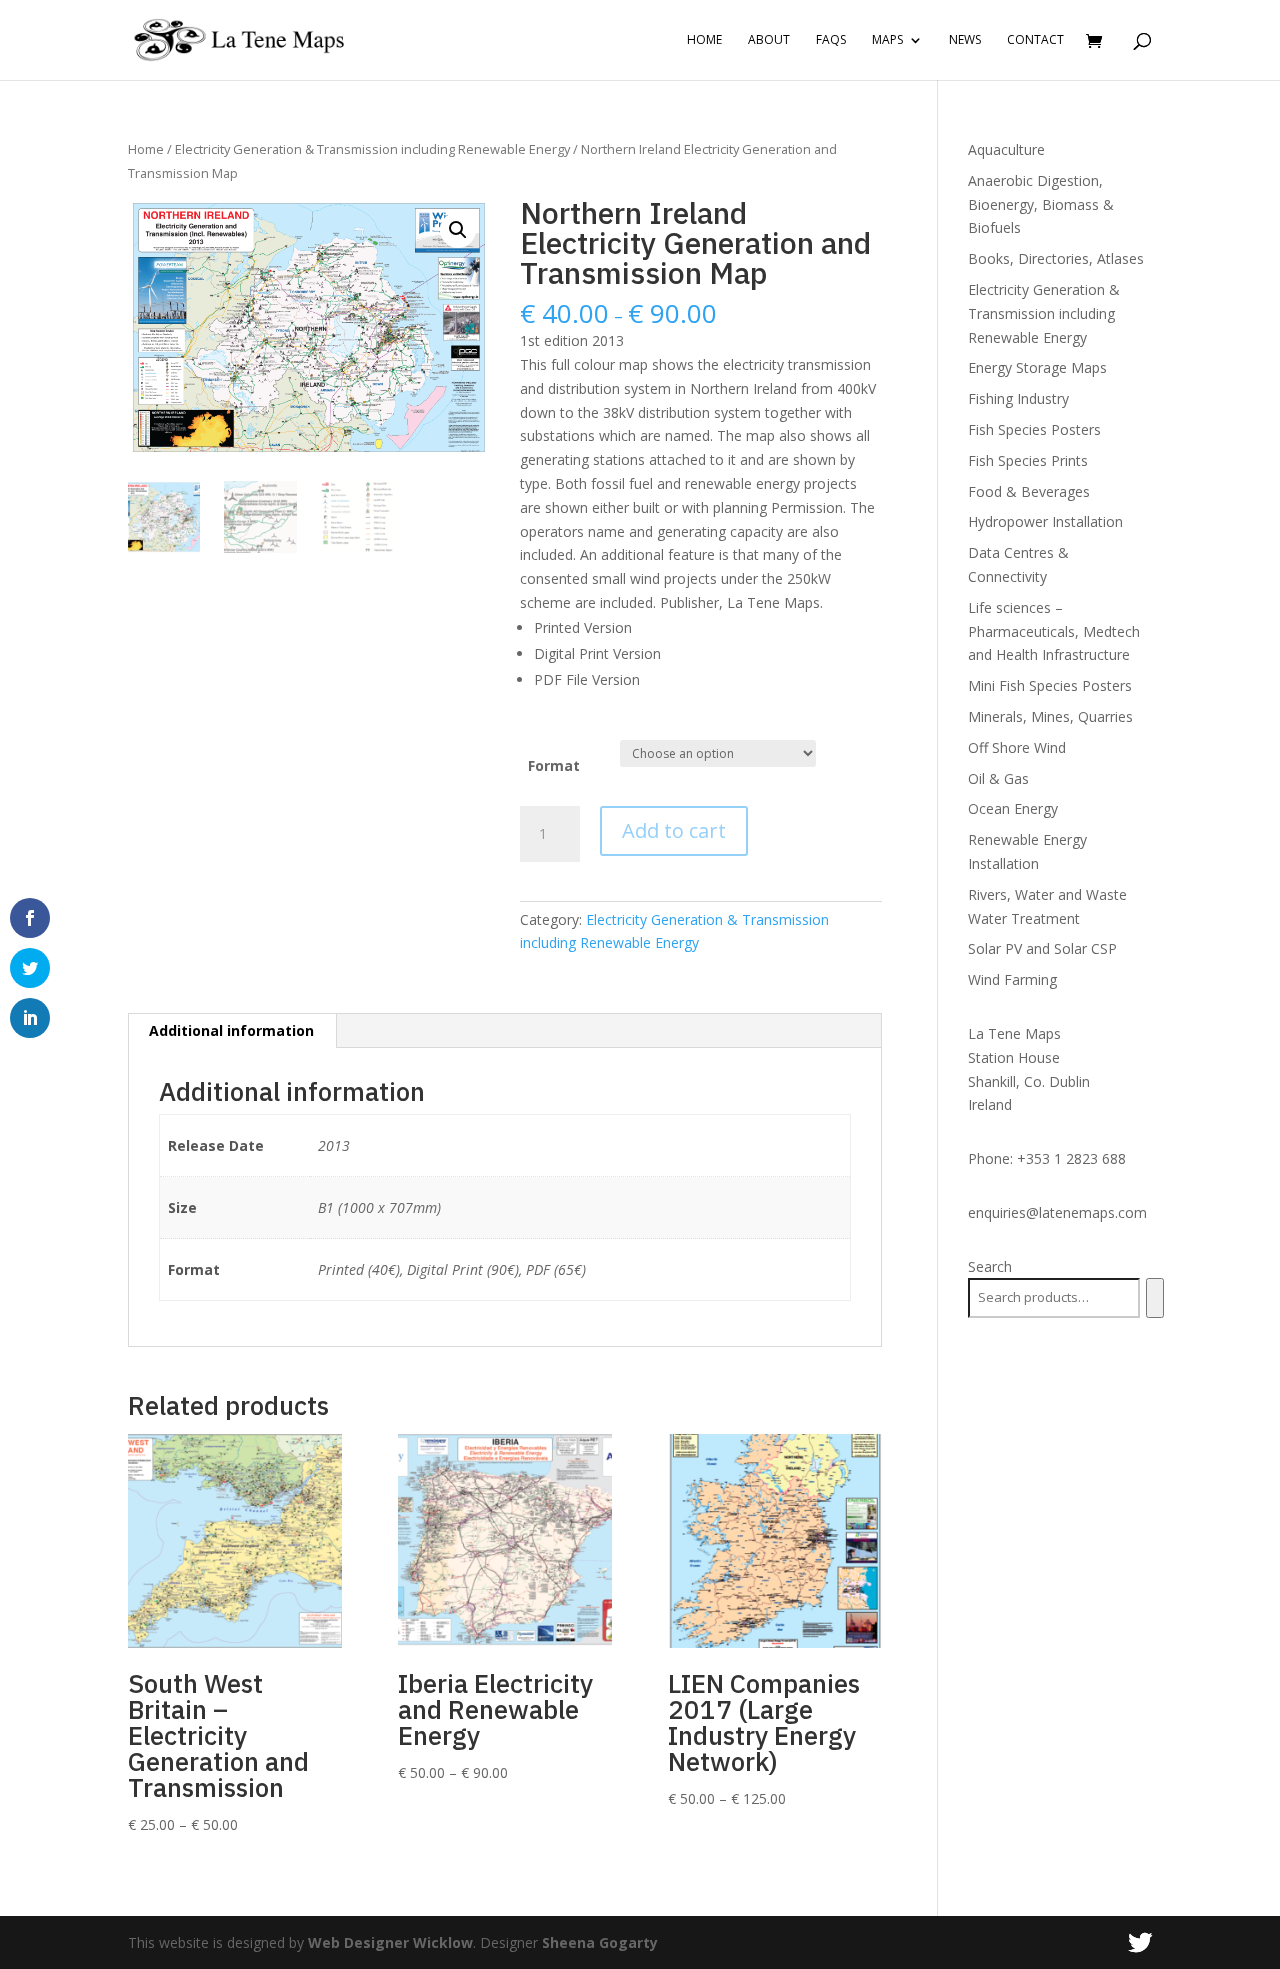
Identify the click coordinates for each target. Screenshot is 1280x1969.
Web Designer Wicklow (390, 1942)
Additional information (231, 1030)
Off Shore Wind (1017, 747)
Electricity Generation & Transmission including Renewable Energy (372, 149)
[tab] (232, 1031)
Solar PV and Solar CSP (1042, 948)
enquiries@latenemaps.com (1057, 1212)
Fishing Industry (1018, 398)
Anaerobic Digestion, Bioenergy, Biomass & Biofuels (1041, 204)
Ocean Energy (1013, 808)
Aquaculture (1006, 149)
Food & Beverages (1029, 491)
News (965, 40)
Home (704, 40)
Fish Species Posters (1034, 429)
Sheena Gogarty (600, 1942)
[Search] (1154, 1298)
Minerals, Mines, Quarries (1050, 716)
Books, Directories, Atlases (1056, 258)
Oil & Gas (998, 778)
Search (990, 1266)
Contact (1035, 40)
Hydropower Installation (1045, 521)
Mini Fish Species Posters (1050, 685)
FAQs (831, 40)
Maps (887, 40)
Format (554, 765)
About (769, 40)
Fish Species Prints (1028, 460)
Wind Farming (1012, 979)
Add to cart (674, 830)
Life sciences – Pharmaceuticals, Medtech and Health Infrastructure (1054, 631)
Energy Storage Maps (1037, 367)
